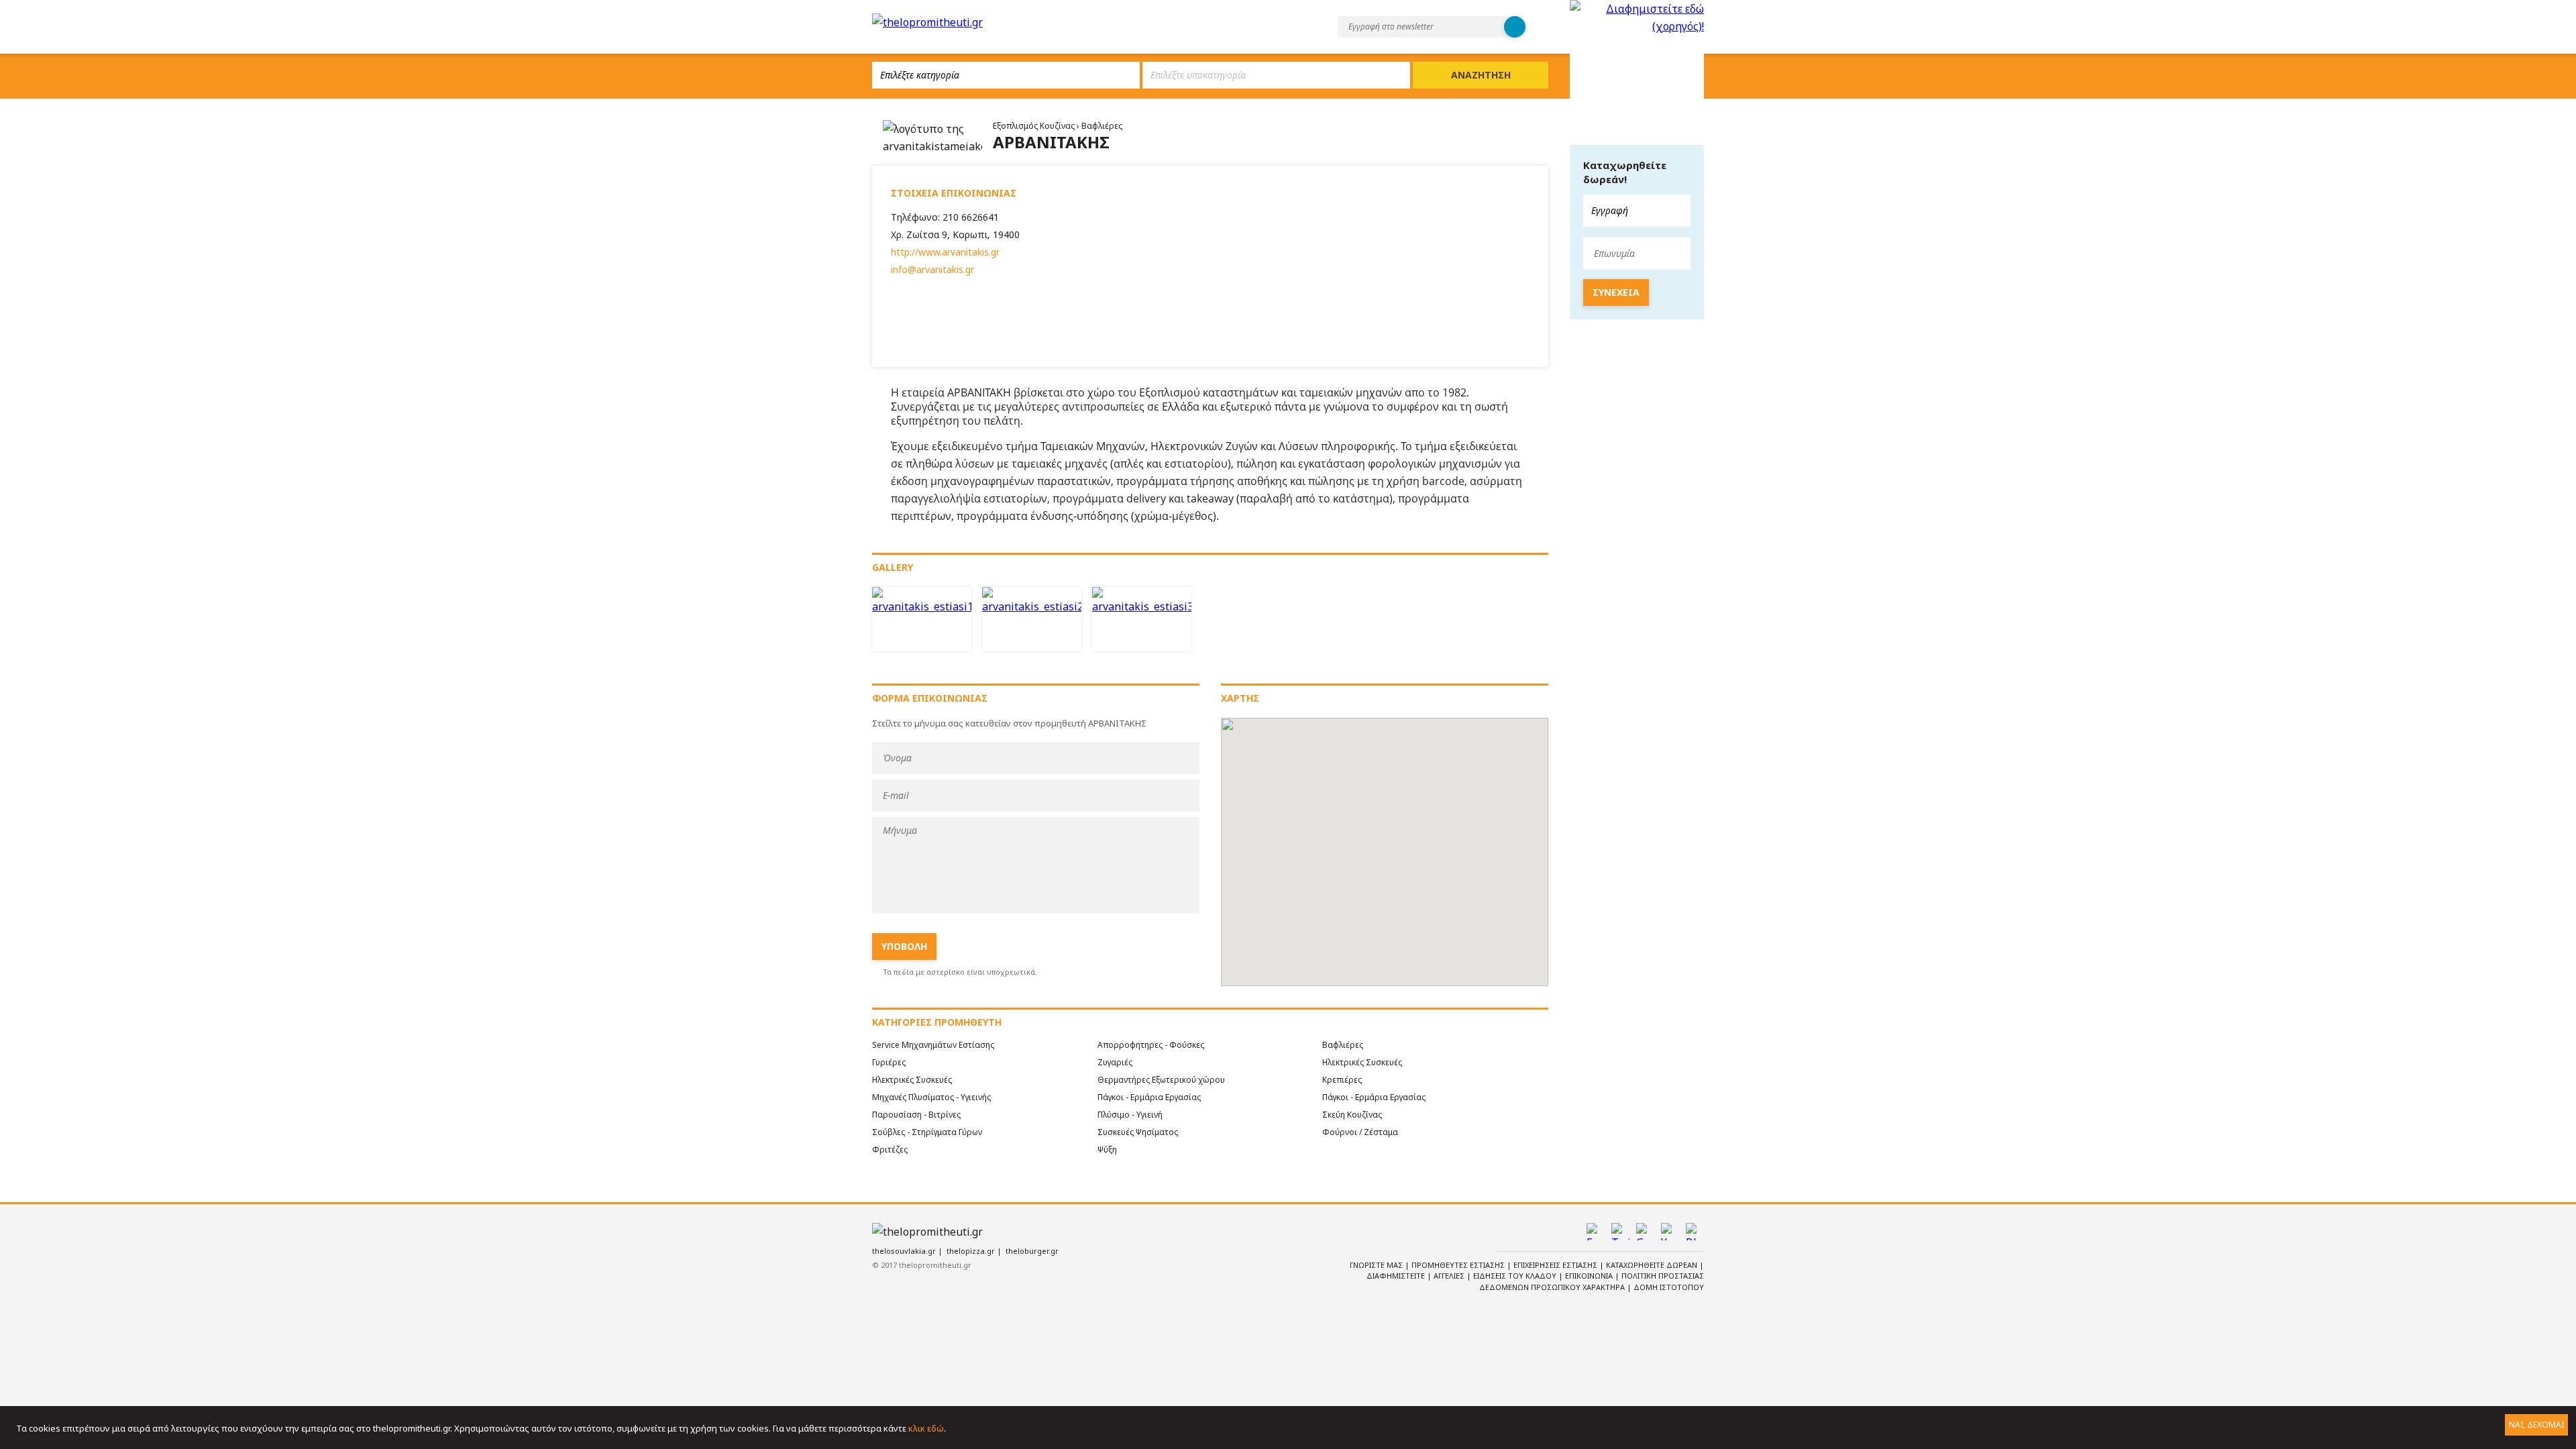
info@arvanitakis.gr (932, 269)
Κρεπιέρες (1342, 1080)
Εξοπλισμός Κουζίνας (1035, 126)
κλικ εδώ (926, 1428)
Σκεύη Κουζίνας (1352, 1115)
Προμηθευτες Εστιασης (1459, 1265)
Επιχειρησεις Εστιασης (1556, 1265)
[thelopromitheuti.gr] (927, 22)
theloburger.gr (1032, 1251)
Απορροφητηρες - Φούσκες (1151, 1045)
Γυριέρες (889, 1062)
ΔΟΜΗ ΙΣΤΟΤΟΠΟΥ (1669, 1287)
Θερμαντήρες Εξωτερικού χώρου (1161, 1080)
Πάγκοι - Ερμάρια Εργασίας (1149, 1097)
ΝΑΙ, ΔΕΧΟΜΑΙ (2536, 1425)
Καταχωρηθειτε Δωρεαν (1653, 1265)
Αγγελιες (1450, 1276)
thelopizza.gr (971, 1251)
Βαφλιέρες (1102, 126)
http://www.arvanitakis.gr (945, 252)
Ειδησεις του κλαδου (1516, 1276)
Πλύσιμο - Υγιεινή (1130, 1115)
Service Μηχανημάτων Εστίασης (933, 1045)
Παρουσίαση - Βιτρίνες (916, 1115)
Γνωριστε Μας (1377, 1265)
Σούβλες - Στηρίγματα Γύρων (927, 1132)
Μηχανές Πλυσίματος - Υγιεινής (931, 1097)
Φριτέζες (890, 1149)
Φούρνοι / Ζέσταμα (1360, 1132)
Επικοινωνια (1590, 1276)
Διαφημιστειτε (1397, 1276)
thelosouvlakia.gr (904, 1251)
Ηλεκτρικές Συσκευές (1362, 1062)
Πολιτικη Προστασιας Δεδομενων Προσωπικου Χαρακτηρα (1592, 1281)
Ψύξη (1107, 1149)
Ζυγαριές (1115, 1062)
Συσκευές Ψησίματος (1138, 1132)
